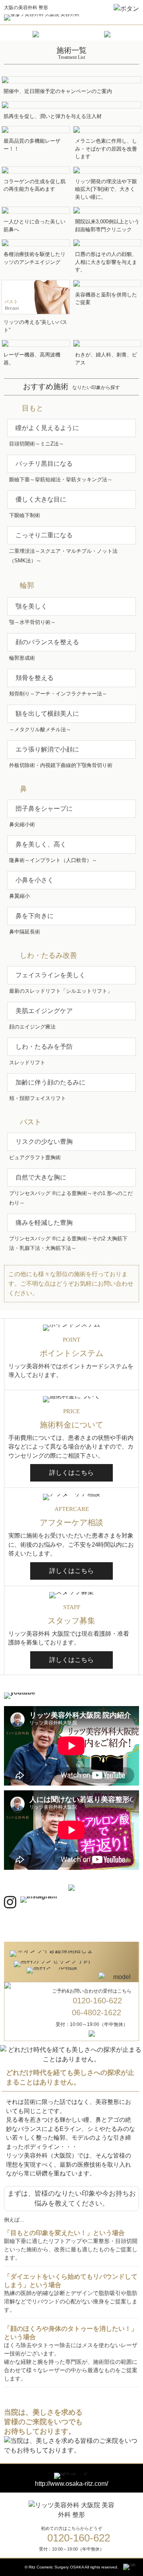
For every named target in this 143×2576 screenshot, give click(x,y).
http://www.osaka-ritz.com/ (71, 2484)
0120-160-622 (97, 2001)
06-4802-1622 (97, 2012)
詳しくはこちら (71, 1473)
